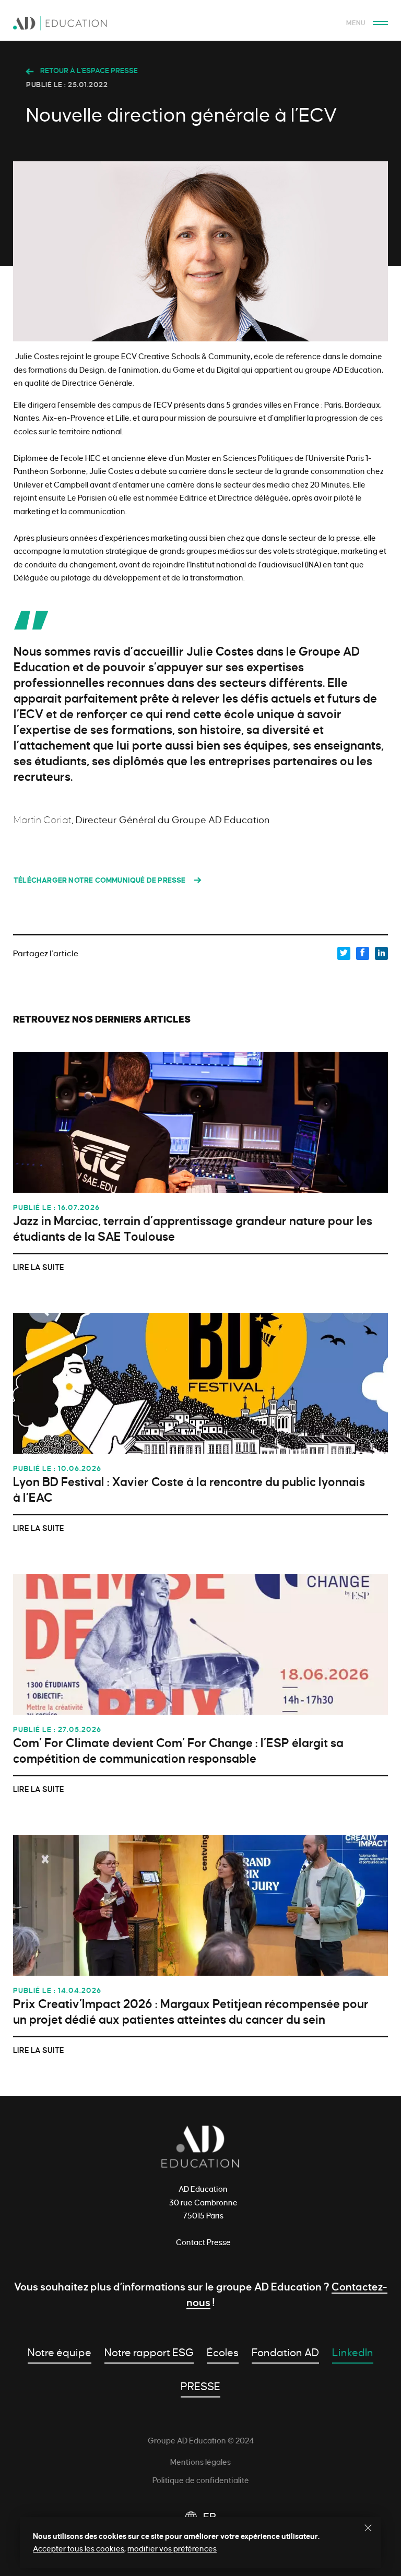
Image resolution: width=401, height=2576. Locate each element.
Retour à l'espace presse (88, 71)
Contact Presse (203, 2242)
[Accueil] (200, 26)
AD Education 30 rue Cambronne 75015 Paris (203, 2203)
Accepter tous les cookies (79, 2549)
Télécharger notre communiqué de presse (100, 880)
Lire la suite (39, 1267)
